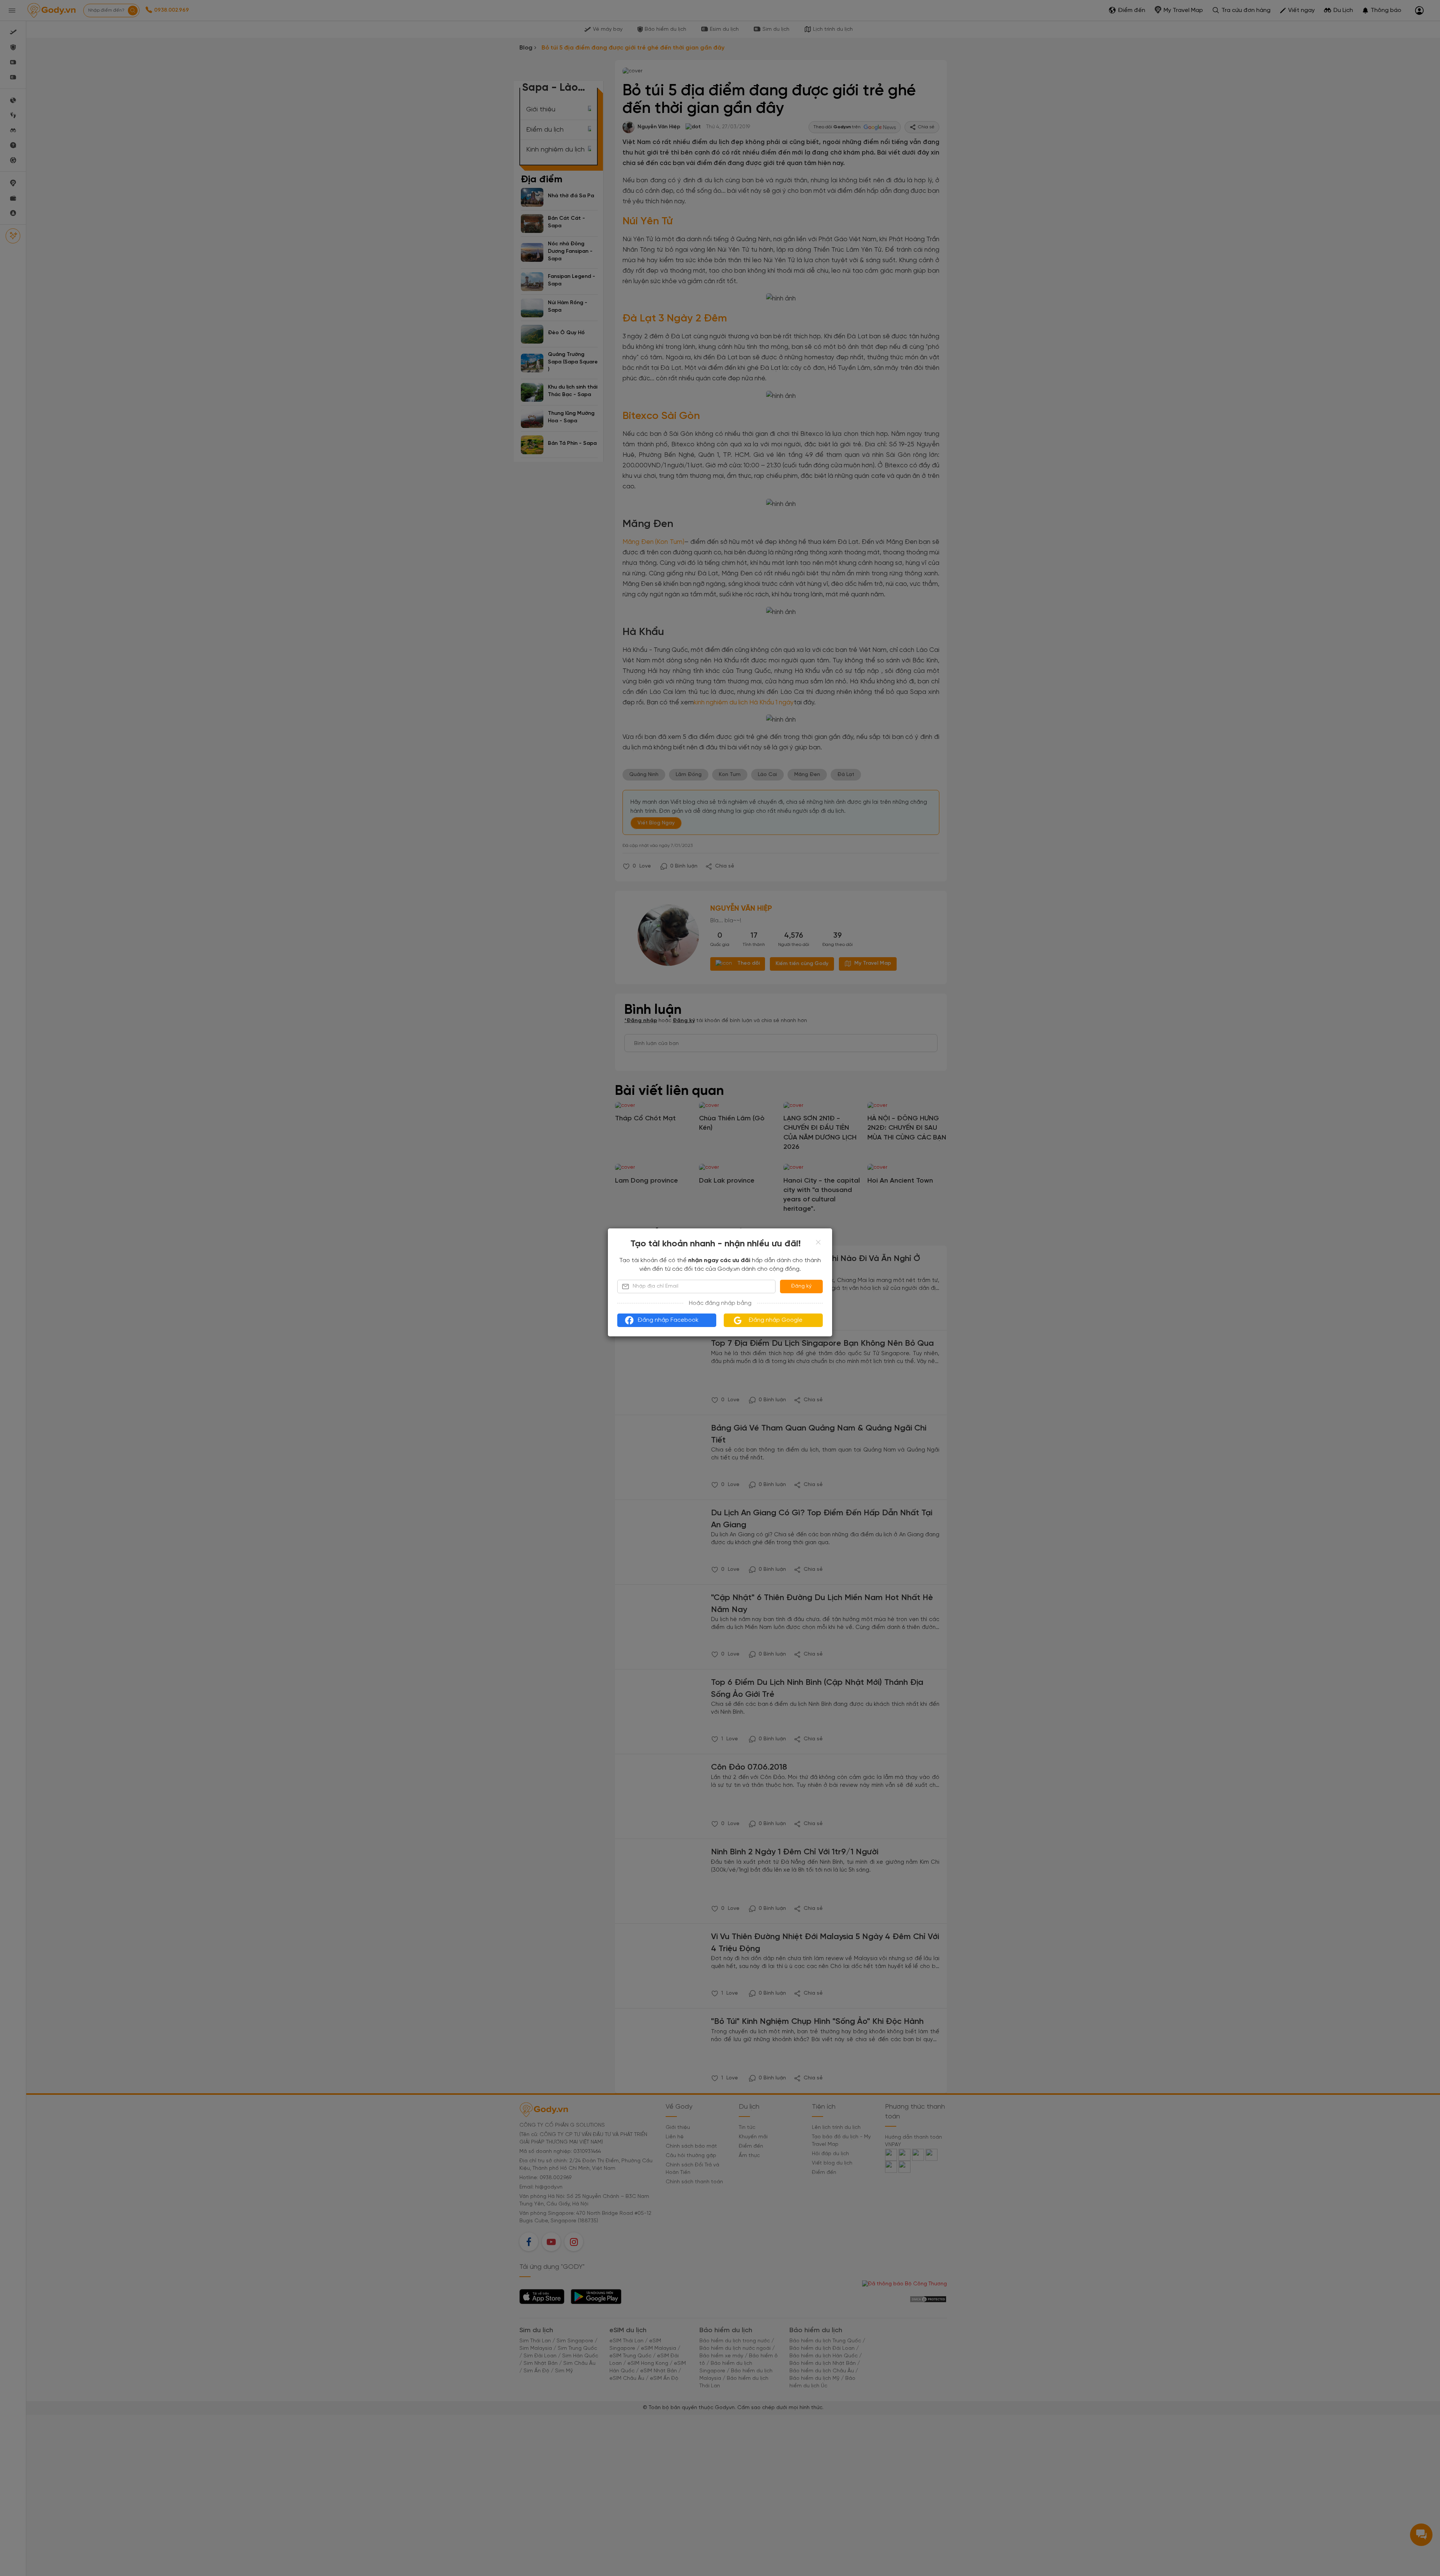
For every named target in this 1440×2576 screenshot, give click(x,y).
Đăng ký (801, 1286)
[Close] (818, 1242)
